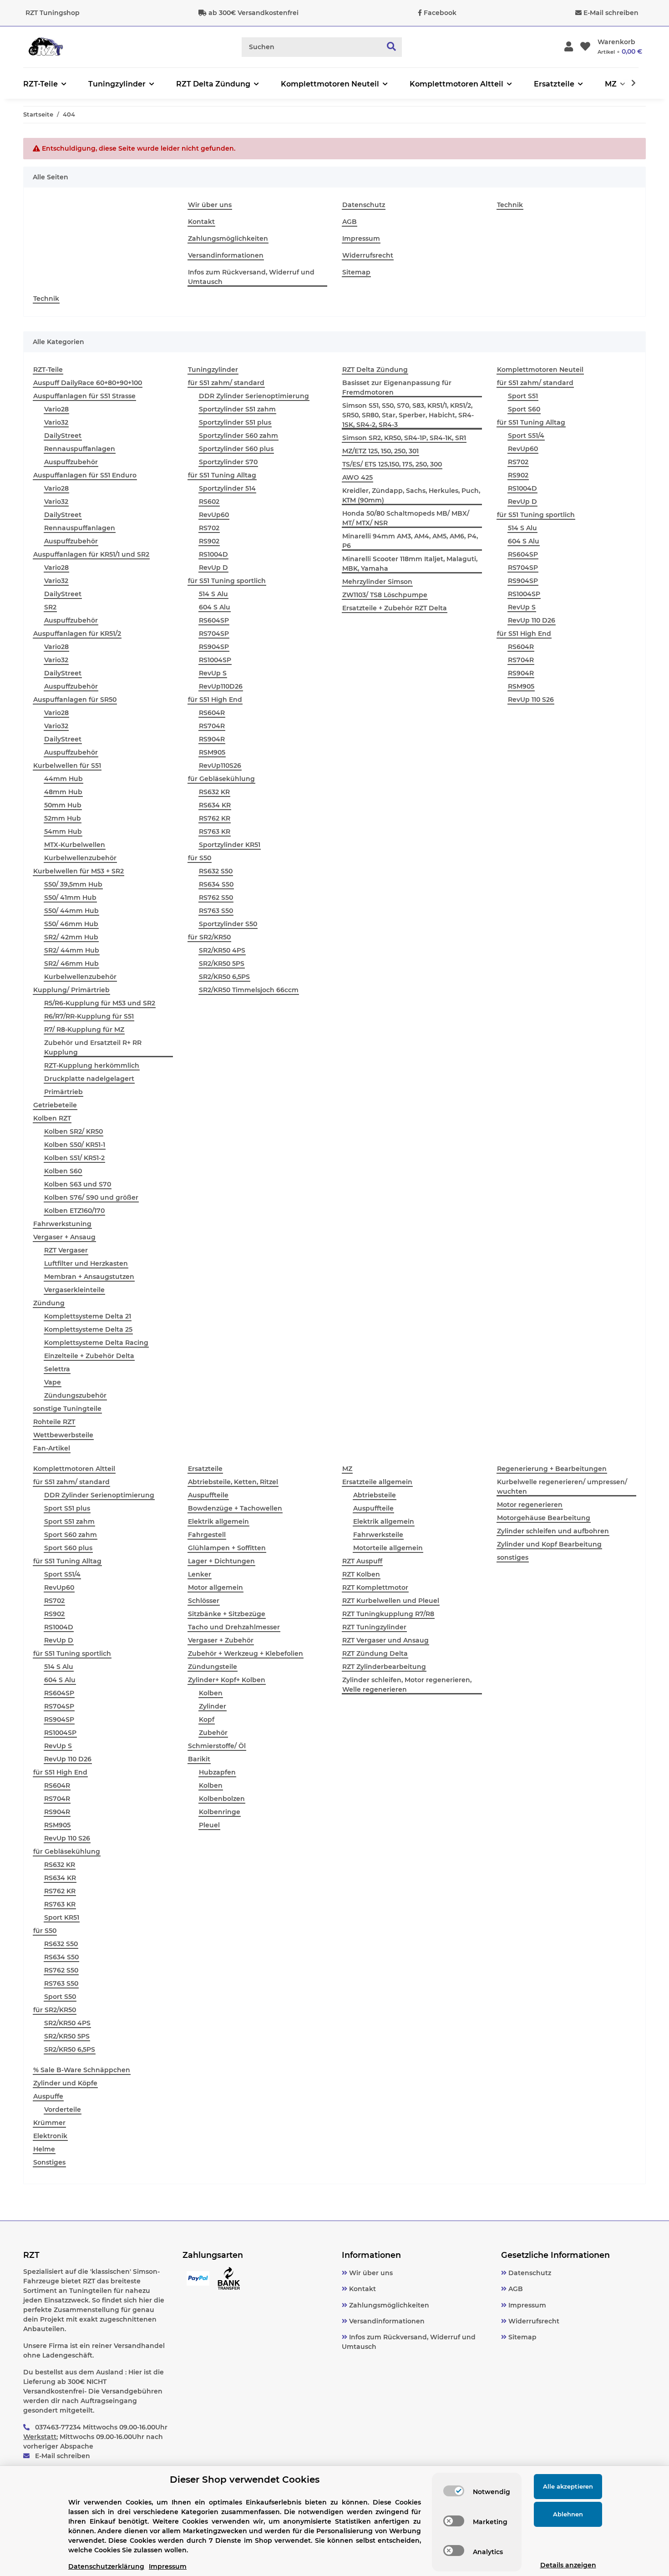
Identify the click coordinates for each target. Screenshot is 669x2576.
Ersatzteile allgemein (377, 1482)
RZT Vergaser (66, 1250)
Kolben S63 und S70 (78, 1184)
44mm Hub (63, 779)
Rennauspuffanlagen (80, 449)
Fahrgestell (207, 1535)
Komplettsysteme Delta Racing (96, 1343)
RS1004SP (215, 660)
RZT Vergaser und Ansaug (385, 1640)
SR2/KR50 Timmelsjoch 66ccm (249, 990)
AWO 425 (357, 477)
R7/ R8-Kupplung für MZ (84, 1029)
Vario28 (56, 409)
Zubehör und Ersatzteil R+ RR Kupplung (93, 1047)
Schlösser (204, 1601)
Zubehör (213, 1733)
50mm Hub (63, 805)
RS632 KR (214, 792)
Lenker (200, 1574)
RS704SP (214, 634)
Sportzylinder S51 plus (235, 422)
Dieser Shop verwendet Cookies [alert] (245, 2480)
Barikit (199, 1759)
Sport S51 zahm (69, 1521)
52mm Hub (63, 818)
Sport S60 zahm (71, 1535)
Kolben (211, 1693)
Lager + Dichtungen (221, 1561)
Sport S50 (60, 1997)
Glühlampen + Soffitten (227, 1548)
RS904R (212, 739)
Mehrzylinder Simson (377, 582)
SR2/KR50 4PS (222, 950)
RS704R (212, 726)
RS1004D (213, 554)
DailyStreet (63, 436)
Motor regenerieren (530, 1505)
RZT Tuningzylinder (374, 1627)
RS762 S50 (216, 898)
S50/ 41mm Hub (70, 898)
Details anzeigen (568, 2565)
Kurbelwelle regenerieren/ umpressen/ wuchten (562, 1487)
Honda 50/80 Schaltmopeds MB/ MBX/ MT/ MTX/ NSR (406, 518)
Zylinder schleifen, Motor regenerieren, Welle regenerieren (407, 1685)
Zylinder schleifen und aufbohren (553, 1531)
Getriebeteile (55, 1105)
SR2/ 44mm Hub (72, 950)
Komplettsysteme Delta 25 (88, 1329)
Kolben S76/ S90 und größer (91, 1197)
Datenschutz (364, 205)
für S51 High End (215, 700)
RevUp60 (214, 515)
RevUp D (213, 568)
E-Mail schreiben (611, 13)
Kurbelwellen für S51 (67, 766)
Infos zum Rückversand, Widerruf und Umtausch (251, 277)
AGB (350, 222)
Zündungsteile (213, 1667)
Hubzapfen (217, 1772)
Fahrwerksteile (378, 1535)
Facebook (440, 13)
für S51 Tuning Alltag (222, 475)
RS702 (209, 528)
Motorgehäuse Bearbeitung (544, 1518)
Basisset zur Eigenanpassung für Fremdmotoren (397, 388)
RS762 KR (215, 818)
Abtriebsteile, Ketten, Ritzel (233, 1482)
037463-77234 (58, 2427)
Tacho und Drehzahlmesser (234, 1627)
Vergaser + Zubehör (221, 1640)
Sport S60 (524, 409)
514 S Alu (213, 594)
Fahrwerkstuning (62, 1224)
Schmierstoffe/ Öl (217, 1746)
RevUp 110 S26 (531, 700)
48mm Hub (63, 792)
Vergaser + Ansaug (64, 1237)
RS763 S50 (216, 911)
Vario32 (56, 422)
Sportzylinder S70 (228, 462)
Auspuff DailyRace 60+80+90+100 (88, 383)
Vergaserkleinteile (74, 1290)
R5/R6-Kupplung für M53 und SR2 (100, 1003)
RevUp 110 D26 (532, 620)
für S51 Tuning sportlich (227, 581)
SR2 (50, 607)
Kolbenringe (220, 1812)
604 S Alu (215, 607)
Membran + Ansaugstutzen (89, 1277)
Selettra (57, 1369)
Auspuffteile (208, 1495)
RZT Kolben (361, 1574)
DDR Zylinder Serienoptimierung (254, 396)
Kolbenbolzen (222, 1799)
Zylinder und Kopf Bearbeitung (549, 1544)
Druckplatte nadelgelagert (89, 1079)
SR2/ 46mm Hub (71, 963)
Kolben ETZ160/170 (74, 1211)
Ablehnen (568, 2514)
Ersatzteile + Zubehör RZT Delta (395, 608)
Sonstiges (49, 2162)
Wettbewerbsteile (63, 1435)
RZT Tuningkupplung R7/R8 (388, 1614)
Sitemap (356, 272)
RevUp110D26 (221, 686)
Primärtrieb (63, 1092)
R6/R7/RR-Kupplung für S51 (89, 1016)
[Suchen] (392, 47)
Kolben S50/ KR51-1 (75, 1145)
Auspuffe (48, 2096)
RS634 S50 (216, 884)
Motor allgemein (215, 1587)
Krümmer (49, 2123)
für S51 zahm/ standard (226, 383)
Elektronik (50, 2136)
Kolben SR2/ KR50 (73, 1131)
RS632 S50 (216, 871)
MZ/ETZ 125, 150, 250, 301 (380, 451)
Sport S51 (523, 396)
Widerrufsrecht (368, 255)
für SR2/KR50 (209, 937)
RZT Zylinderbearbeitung (384, 1667)
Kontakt (201, 222)
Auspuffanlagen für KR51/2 (77, 634)
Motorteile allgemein (388, 1548)
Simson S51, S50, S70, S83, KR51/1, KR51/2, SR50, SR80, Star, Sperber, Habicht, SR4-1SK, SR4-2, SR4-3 (408, 415)
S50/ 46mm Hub (71, 924)
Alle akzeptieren (568, 2486)
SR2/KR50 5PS (222, 963)
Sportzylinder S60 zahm (238, 436)
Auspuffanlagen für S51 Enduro (85, 475)
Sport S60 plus (68, 1548)
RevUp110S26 (220, 766)
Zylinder (213, 1706)
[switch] (454, 2491)
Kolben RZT (52, 1118)
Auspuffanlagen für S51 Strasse (84, 396)
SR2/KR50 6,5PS (224, 977)
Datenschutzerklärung (106, 2566)
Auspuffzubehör (71, 462)
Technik (510, 205)
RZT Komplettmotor (375, 1587)
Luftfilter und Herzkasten (86, 1263)
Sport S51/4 (526, 436)
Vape (53, 1382)
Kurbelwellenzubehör (80, 858)
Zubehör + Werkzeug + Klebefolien (246, 1653)
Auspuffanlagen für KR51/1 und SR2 (91, 554)
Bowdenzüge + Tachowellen (235, 1508)
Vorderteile (63, 2109)
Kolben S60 (63, 1171)
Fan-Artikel (52, 1448)
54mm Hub (63, 832)
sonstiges (513, 1557)
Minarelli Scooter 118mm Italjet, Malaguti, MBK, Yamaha (410, 564)
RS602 (209, 502)
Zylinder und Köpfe (65, 2083)
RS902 (209, 541)
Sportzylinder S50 (228, 924)
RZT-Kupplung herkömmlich (92, 1065)
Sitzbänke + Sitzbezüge (227, 1614)
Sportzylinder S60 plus (236, 449)
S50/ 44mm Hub (71, 911)
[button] (569, 47)
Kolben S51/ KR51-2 (74, 1158)
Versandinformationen (226, 255)
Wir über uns (210, 205)
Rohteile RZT (54, 1422)
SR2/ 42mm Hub (71, 937)
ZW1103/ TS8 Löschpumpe (385, 595)
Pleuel (209, 1825)
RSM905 (212, 752)
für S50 (200, 858)
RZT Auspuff (362, 1561)
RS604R (212, 713)
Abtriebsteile (375, 1495)
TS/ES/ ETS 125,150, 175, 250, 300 (392, 464)
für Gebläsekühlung (221, 779)
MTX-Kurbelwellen (75, 845)
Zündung (49, 1303)
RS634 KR (215, 805)
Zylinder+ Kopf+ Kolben (227, 1680)
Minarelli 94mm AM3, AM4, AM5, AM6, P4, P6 (410, 541)
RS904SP (214, 647)
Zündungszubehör (75, 1395)
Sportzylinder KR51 (230, 845)
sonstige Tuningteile (67, 1409)
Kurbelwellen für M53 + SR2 (79, 871)
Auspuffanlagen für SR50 (75, 700)
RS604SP (214, 620)
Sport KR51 (62, 1917)
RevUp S (213, 673)
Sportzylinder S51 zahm (237, 409)
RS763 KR (215, 832)
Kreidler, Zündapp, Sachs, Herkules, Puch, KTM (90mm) (411, 495)
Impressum (361, 238)
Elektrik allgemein (218, 1521)
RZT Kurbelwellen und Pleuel (391, 1601)
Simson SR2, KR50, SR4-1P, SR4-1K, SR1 (404, 438)
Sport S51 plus (67, 1508)
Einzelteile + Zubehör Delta (89, 1356)
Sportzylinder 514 (227, 488)
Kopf (207, 1719)
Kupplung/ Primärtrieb (71, 990)
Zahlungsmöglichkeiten (228, 238)
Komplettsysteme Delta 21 (88, 1316)
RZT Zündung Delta (375, 1653)
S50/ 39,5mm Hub (73, 884)
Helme (44, 2149)
